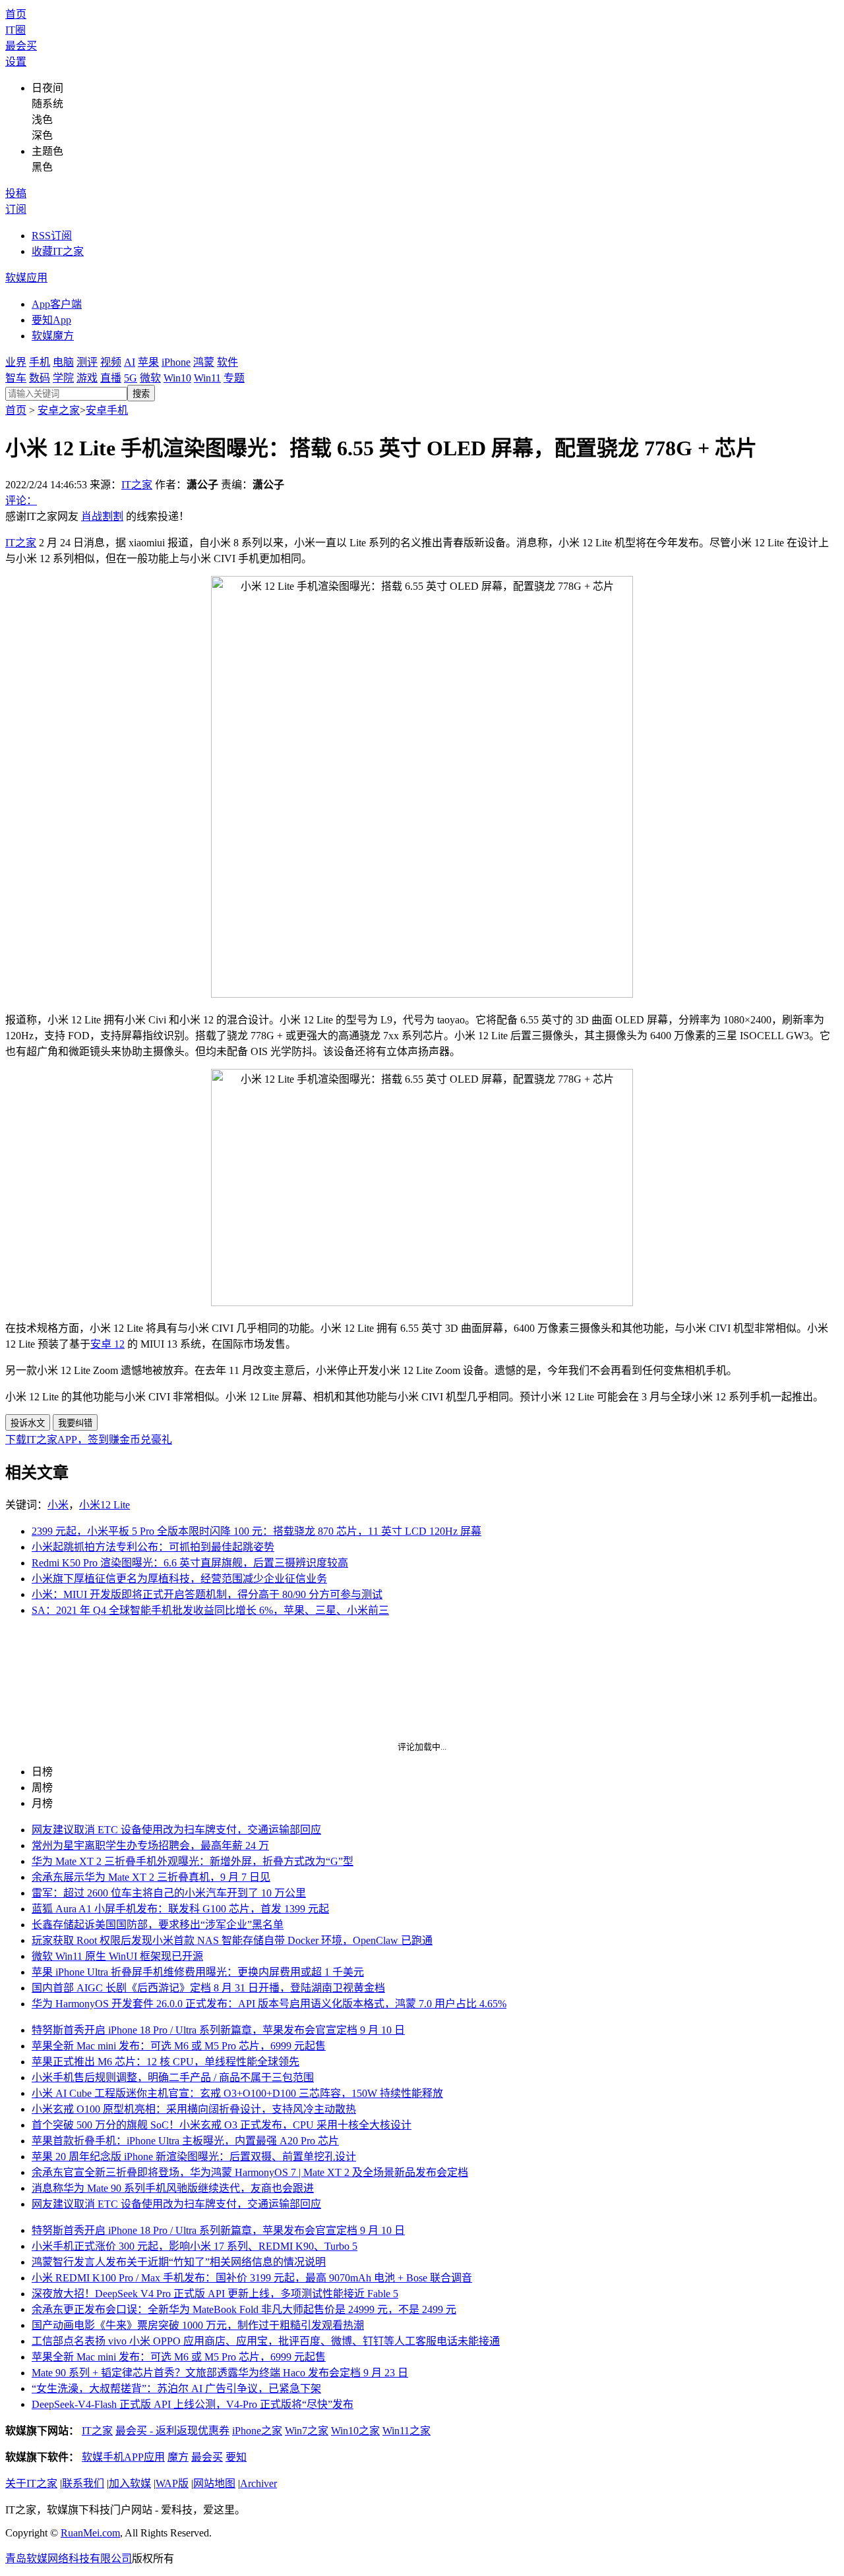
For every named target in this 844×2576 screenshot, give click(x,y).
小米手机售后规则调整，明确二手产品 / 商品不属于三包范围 (173, 2077)
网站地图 (214, 2483)
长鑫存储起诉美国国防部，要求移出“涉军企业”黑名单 (158, 1925)
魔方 (178, 2457)
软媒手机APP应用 (123, 2457)
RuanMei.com (90, 2533)
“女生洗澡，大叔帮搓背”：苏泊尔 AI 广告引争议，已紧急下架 (176, 2389)
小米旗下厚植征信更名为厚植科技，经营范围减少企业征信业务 (179, 1579)
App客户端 (57, 304)
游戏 (87, 378)
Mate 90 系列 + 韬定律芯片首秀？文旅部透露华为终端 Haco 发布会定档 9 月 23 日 (220, 2373)
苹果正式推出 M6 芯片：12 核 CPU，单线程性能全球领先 (166, 2062)
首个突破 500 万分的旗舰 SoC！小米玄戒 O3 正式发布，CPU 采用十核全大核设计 (222, 2125)
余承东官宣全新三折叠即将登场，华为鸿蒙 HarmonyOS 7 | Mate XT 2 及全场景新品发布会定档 (250, 2172)
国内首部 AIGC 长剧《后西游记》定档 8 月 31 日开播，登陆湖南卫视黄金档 (208, 1988)
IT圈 (15, 30)
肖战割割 (102, 516)
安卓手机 (107, 410)
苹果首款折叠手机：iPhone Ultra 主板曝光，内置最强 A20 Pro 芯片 (185, 2141)
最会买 (21, 46)
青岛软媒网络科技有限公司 (69, 2559)
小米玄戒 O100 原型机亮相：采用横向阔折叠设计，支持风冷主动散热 (194, 2109)
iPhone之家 (257, 2431)
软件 (227, 362)
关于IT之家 (31, 2483)
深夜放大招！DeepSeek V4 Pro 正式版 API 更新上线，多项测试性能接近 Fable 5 (215, 2294)
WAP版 (172, 2483)
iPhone (176, 362)
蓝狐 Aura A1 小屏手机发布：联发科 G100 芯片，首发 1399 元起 (180, 1909)
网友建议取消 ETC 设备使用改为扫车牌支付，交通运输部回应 (176, 1830)
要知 (236, 2457)
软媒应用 (26, 278)
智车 (16, 378)
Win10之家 (355, 2431)
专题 (234, 378)
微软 (150, 378)
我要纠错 (75, 1423)
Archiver (258, 2483)
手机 (40, 362)
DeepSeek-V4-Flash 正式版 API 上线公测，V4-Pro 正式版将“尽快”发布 (193, 2404)
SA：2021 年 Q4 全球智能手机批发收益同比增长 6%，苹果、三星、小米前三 (210, 1610)
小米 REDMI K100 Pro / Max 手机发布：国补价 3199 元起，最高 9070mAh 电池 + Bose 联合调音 (252, 2278)
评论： (21, 501)
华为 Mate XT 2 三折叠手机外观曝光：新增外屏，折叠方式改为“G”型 (193, 1861)
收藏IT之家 (58, 251)
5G (131, 378)
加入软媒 (130, 2483)
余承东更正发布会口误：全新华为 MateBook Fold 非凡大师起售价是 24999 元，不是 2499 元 (244, 2309)
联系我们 (83, 2483)
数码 (40, 378)
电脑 (63, 362)
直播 (111, 378)
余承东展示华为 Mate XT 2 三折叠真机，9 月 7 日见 (151, 1877)
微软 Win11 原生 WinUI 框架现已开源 (117, 1956)
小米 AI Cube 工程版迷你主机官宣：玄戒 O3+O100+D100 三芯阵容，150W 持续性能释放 (237, 2093)
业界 (16, 362)
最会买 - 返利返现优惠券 (172, 2431)
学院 (63, 378)
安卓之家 (59, 410)
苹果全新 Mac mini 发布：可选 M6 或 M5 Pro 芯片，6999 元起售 (179, 2046)
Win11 (207, 378)
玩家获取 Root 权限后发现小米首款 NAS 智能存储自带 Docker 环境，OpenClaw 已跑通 (232, 1940)
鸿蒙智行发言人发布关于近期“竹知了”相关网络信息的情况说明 (179, 2262)
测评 (87, 362)
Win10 (177, 378)
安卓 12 (107, 1344)
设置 (16, 62)
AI (130, 362)
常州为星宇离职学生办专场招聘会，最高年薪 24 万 (150, 1846)
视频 (111, 362)
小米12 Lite (105, 1505)
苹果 (148, 362)
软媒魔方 (53, 336)
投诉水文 (28, 1423)
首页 (16, 14)
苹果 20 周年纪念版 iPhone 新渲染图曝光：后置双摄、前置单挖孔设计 (194, 2157)
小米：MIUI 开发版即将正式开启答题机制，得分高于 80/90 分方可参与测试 (207, 1594)
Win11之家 (407, 2431)
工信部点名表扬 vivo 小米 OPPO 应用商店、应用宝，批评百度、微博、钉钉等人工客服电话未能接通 (266, 2341)
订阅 (16, 209)
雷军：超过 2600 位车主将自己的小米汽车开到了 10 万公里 (169, 1893)
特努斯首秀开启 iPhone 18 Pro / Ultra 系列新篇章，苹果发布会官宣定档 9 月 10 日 (218, 2030)
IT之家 (137, 485)
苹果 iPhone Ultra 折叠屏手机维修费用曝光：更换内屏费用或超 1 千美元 (198, 1972)
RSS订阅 (52, 236)
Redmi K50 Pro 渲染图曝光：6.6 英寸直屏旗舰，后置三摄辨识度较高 (190, 1563)
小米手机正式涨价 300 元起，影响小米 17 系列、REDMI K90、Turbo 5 (195, 2246)
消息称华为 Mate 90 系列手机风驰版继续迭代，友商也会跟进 (173, 2188)
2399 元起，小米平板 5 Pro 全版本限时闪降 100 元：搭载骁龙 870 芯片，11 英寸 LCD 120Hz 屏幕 (256, 1531)
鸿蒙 (204, 362)
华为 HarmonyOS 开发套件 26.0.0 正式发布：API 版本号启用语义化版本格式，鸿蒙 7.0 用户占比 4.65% (269, 2004)
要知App (51, 320)
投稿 (16, 193)
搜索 (141, 394)
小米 (58, 1505)
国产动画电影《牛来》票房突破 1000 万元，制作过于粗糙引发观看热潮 (198, 2325)
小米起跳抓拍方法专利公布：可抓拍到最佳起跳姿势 (153, 1547)
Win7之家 (307, 2431)
